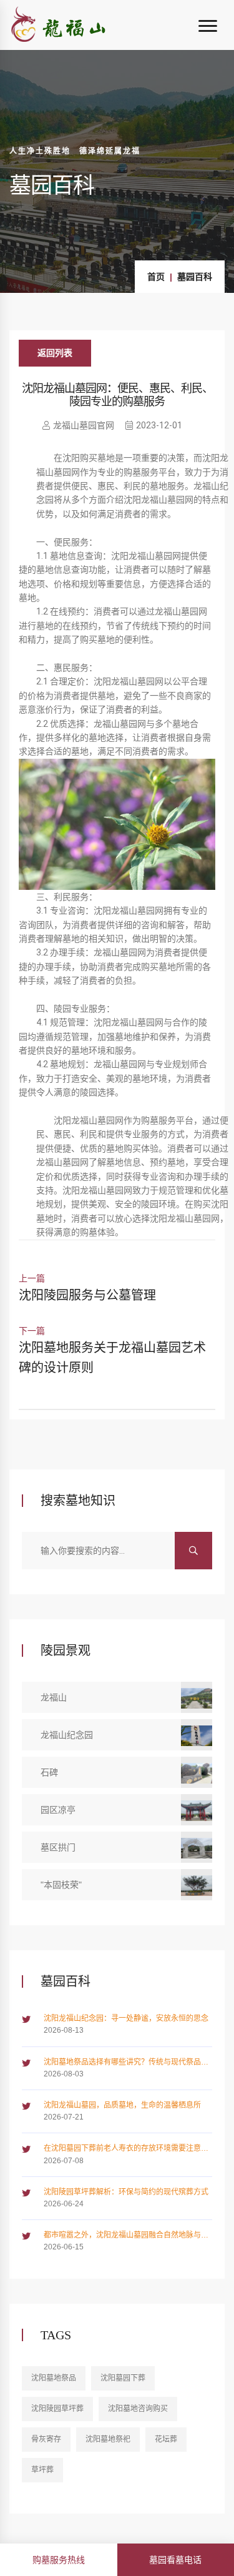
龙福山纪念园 (67, 1735)
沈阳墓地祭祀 (108, 2439)
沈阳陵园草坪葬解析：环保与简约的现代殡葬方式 (126, 2192)
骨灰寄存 (46, 2439)
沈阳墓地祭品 (54, 2378)
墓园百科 (195, 277)
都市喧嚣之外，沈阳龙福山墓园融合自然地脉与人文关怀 (126, 2236)
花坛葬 (166, 2439)
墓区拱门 (58, 1847)
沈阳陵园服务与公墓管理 (87, 1295)
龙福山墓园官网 (84, 425)
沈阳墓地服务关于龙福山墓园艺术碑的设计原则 (112, 1358)
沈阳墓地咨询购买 (138, 2409)
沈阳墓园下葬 (123, 2378)
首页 (156, 277)
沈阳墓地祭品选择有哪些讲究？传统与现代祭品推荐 (126, 2063)
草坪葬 (42, 2470)
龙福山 (54, 1697)
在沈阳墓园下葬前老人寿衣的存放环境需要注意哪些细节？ (126, 2149)
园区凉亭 (58, 1810)
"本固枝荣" (61, 1885)
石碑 (49, 1772)
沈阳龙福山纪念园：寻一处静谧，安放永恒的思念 (126, 2018)
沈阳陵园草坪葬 (57, 2409)
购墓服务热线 (59, 2560)
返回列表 (55, 353)
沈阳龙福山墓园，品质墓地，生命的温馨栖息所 (122, 2105)
